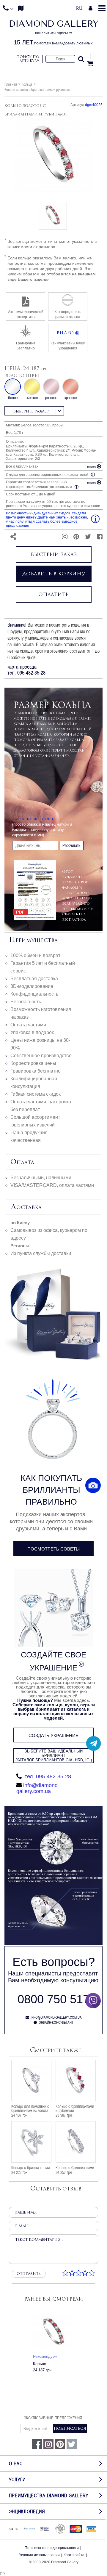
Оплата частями (28, 1025)
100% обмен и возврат (35, 955)
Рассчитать (71, 845)
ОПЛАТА (22, 1162)
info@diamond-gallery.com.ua (38, 1788)
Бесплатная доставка (34, 979)
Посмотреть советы (53, 1549)
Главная (11, 84)
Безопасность (26, 1002)
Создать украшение (53, 1735)
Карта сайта (74, 2555)
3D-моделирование (32, 986)
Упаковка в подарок (32, 1032)
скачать (70, 914)
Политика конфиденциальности (52, 2548)
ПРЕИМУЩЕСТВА (33, 940)
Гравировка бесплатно (36, 1071)
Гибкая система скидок (36, 1094)
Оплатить (53, 594)
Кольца (27, 84)
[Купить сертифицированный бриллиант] (53, 1943)
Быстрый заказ (54, 554)
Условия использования (39, 2555)
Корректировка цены (33, 1063)
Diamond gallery (54, 33)
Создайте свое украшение (53, 1661)
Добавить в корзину (53, 574)
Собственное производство (41, 1056)
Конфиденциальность (34, 994)
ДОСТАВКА (26, 1207)
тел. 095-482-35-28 (47, 1776)
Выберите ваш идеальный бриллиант (54, 1756)
